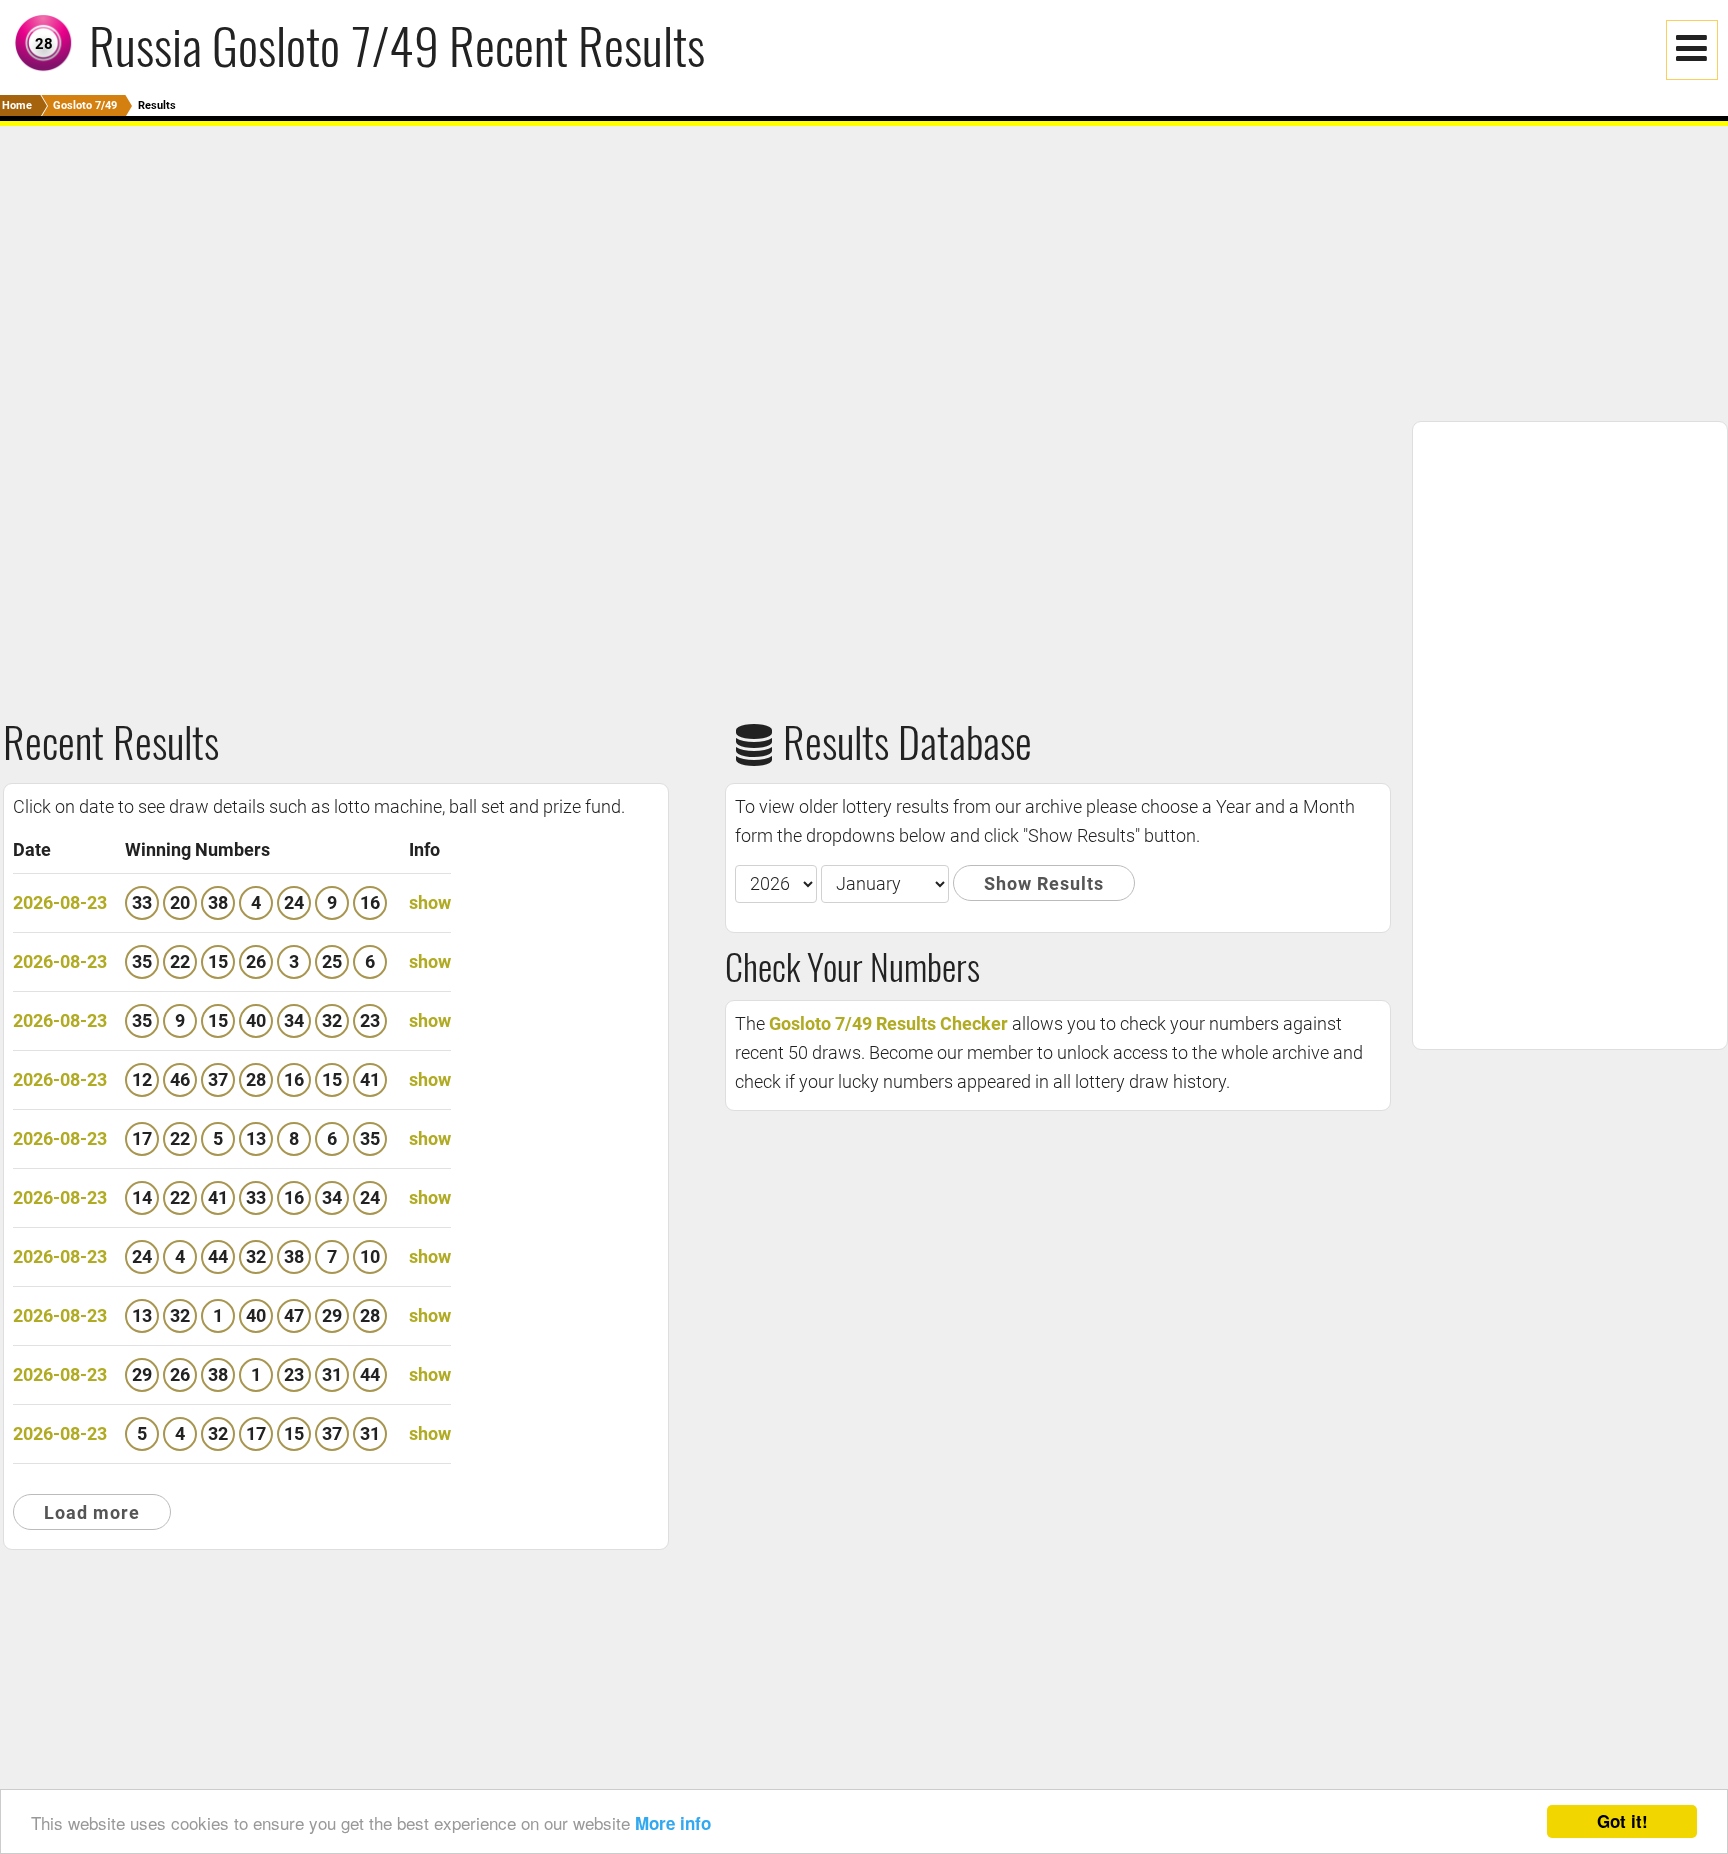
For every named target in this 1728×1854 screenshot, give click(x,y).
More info (673, 1823)
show (430, 902)
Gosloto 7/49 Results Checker (888, 1023)
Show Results (1044, 883)
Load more (92, 1512)
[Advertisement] (600, 266)
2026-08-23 (60, 902)
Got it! (1622, 1821)
